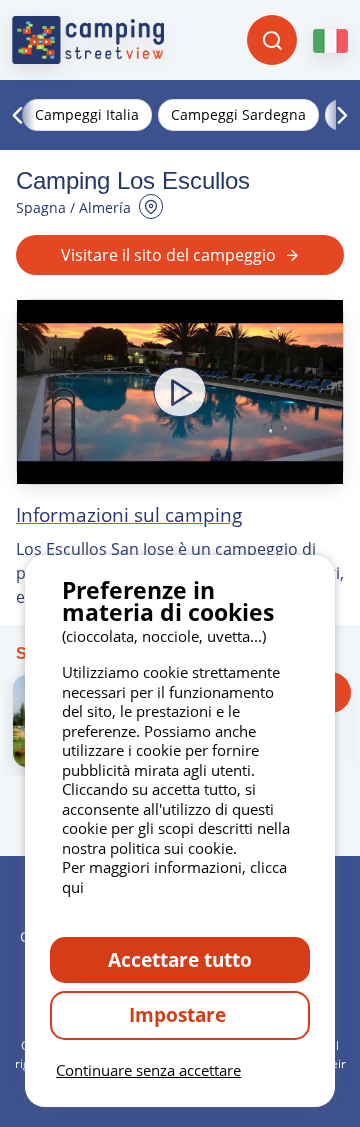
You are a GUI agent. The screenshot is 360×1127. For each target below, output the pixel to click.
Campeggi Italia (87, 114)
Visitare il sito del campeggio (168, 255)
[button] (180, 391)
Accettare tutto (180, 959)
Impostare (180, 1014)
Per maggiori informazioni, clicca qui (174, 877)
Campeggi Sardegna (238, 114)
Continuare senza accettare (148, 1070)
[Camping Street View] (88, 40)
